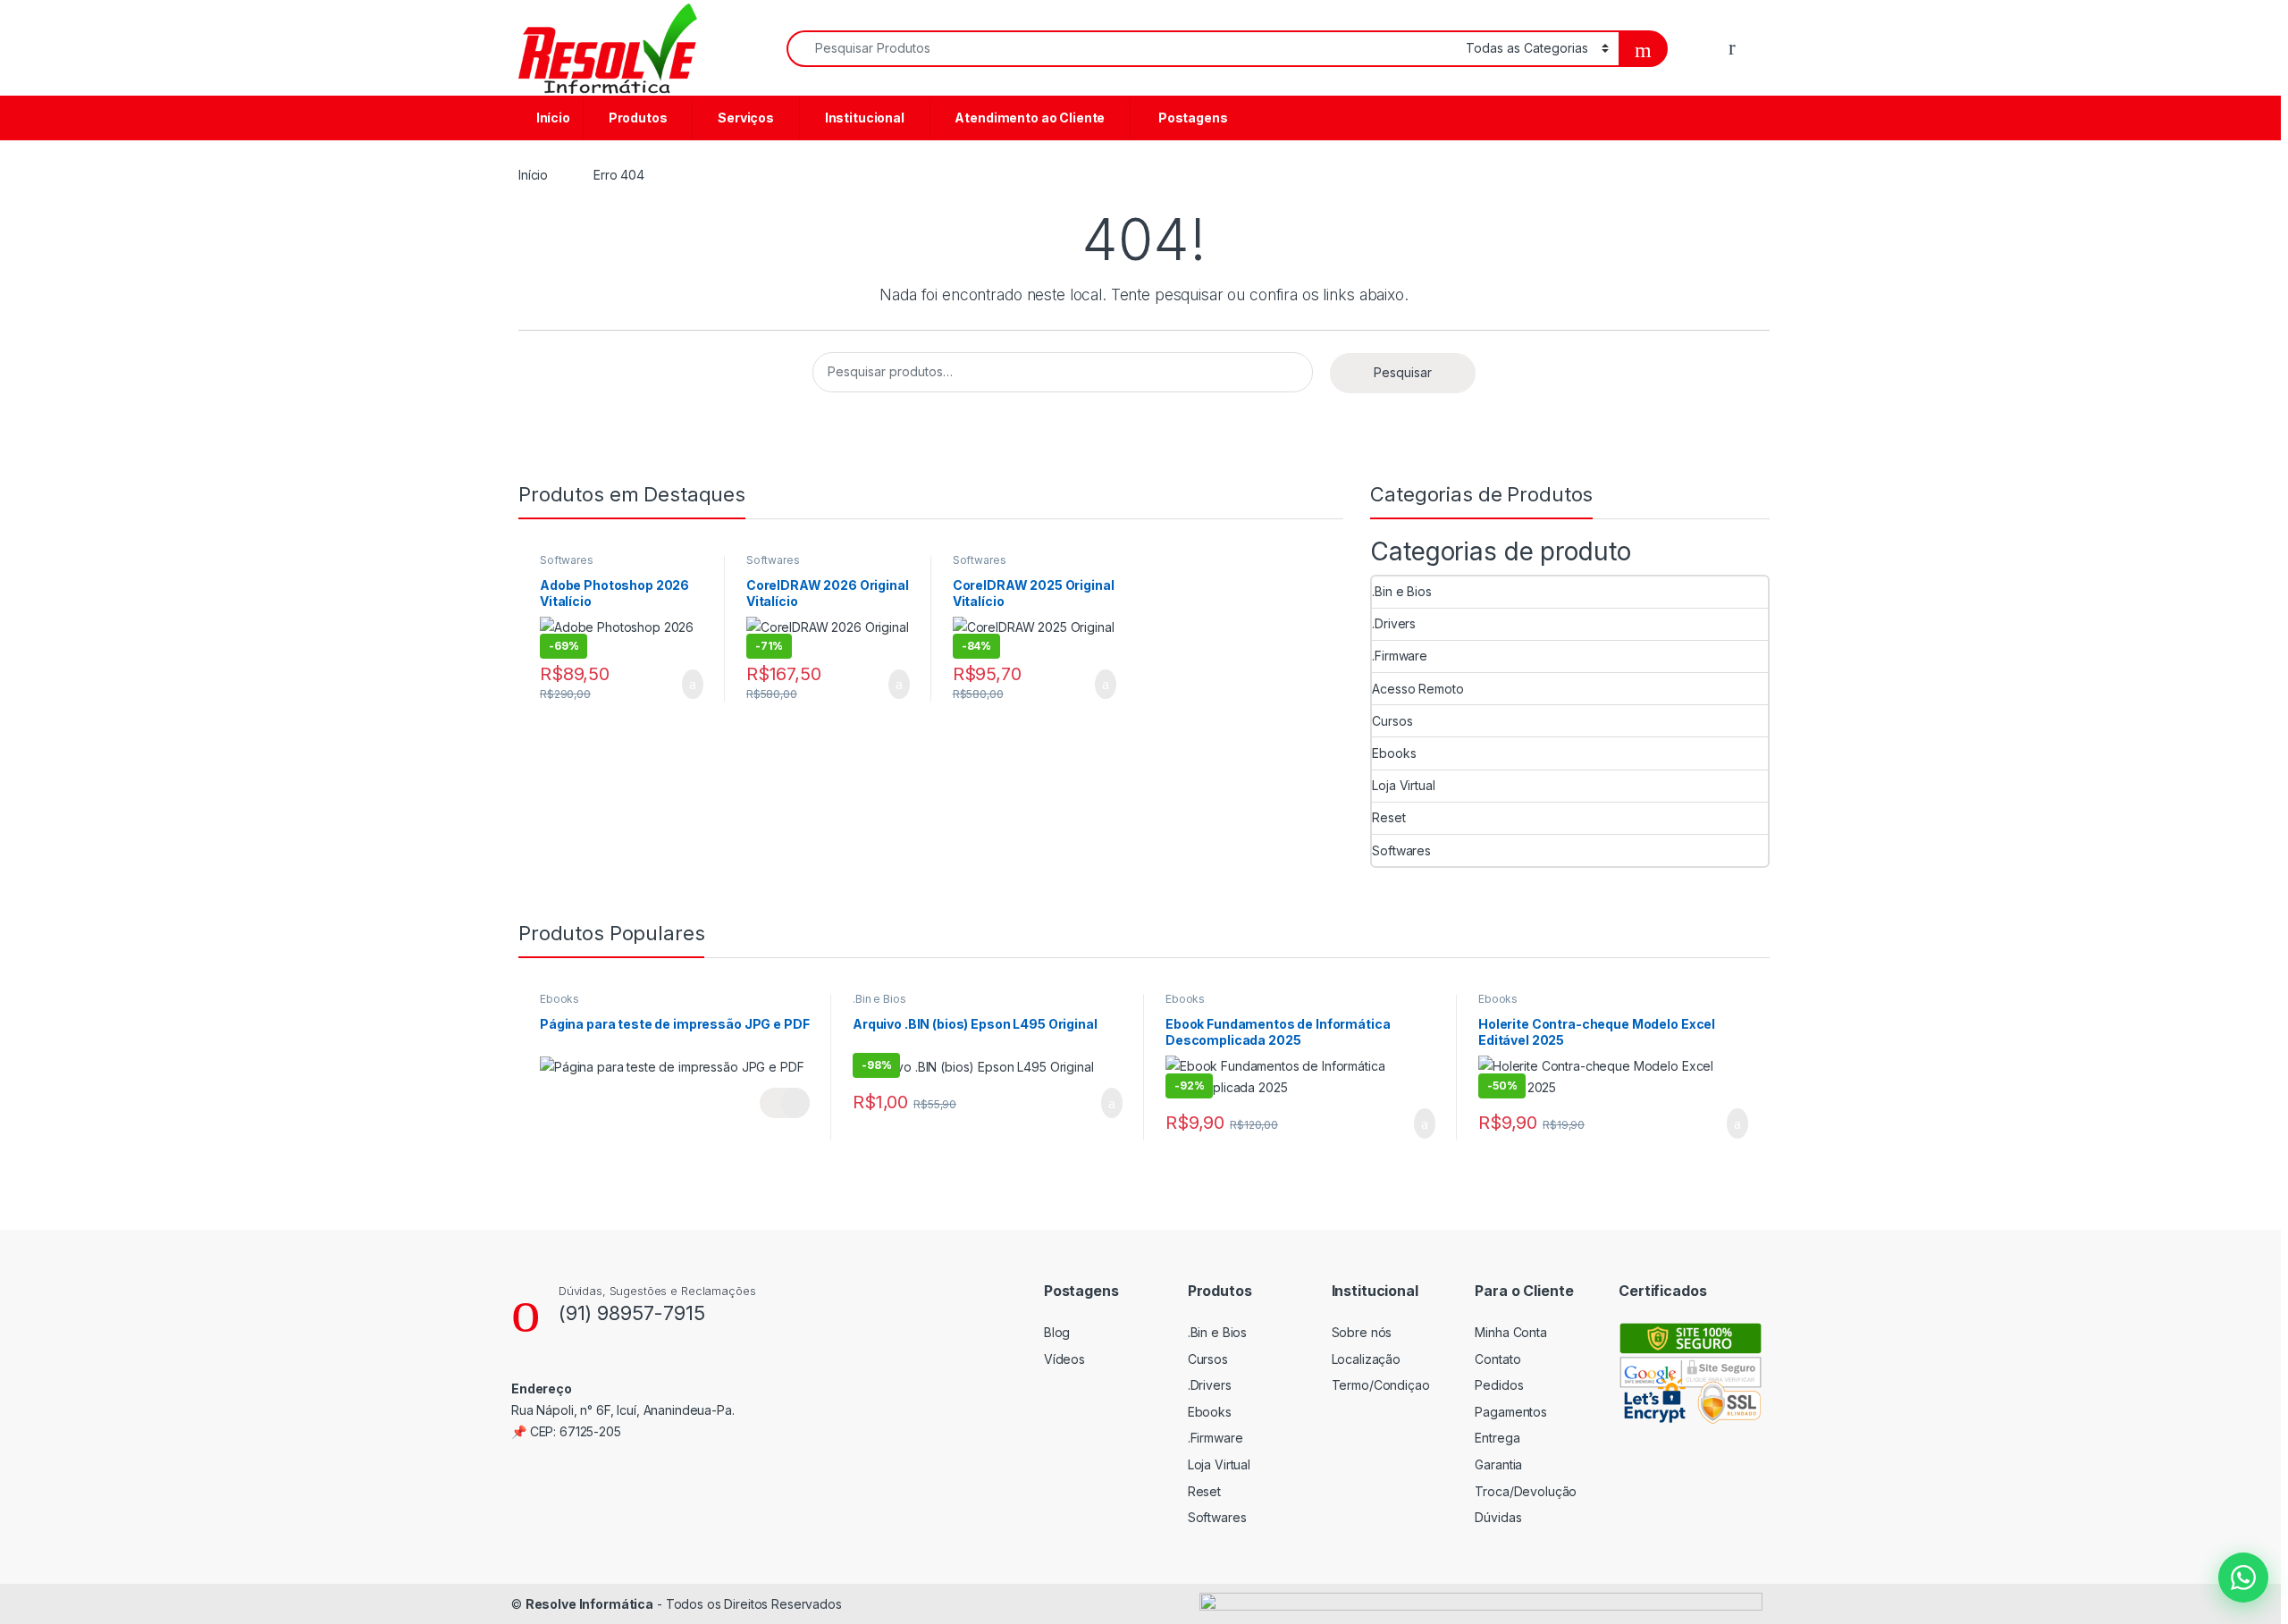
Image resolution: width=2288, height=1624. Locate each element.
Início (552, 118)
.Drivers (1394, 623)
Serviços (744, 118)
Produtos (637, 118)
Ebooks (1394, 753)
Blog (1057, 1332)
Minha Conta (1510, 1332)
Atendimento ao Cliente (1029, 118)
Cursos (1392, 721)
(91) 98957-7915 (632, 1313)
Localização (1366, 1359)
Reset (1388, 817)
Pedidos (1499, 1385)
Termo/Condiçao (1381, 1385)
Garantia (1498, 1464)
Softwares (567, 560)
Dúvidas (1498, 1517)
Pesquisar (1403, 372)
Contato (1497, 1359)
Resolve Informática (589, 1604)
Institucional (863, 118)
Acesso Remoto (1417, 689)
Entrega (1497, 1438)
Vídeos (1064, 1359)
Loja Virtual (1403, 785)
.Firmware (1400, 656)
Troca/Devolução (1526, 1491)
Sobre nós (1362, 1332)
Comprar (678, 685)
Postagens (1190, 118)
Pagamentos (1511, 1412)
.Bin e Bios (1401, 591)
